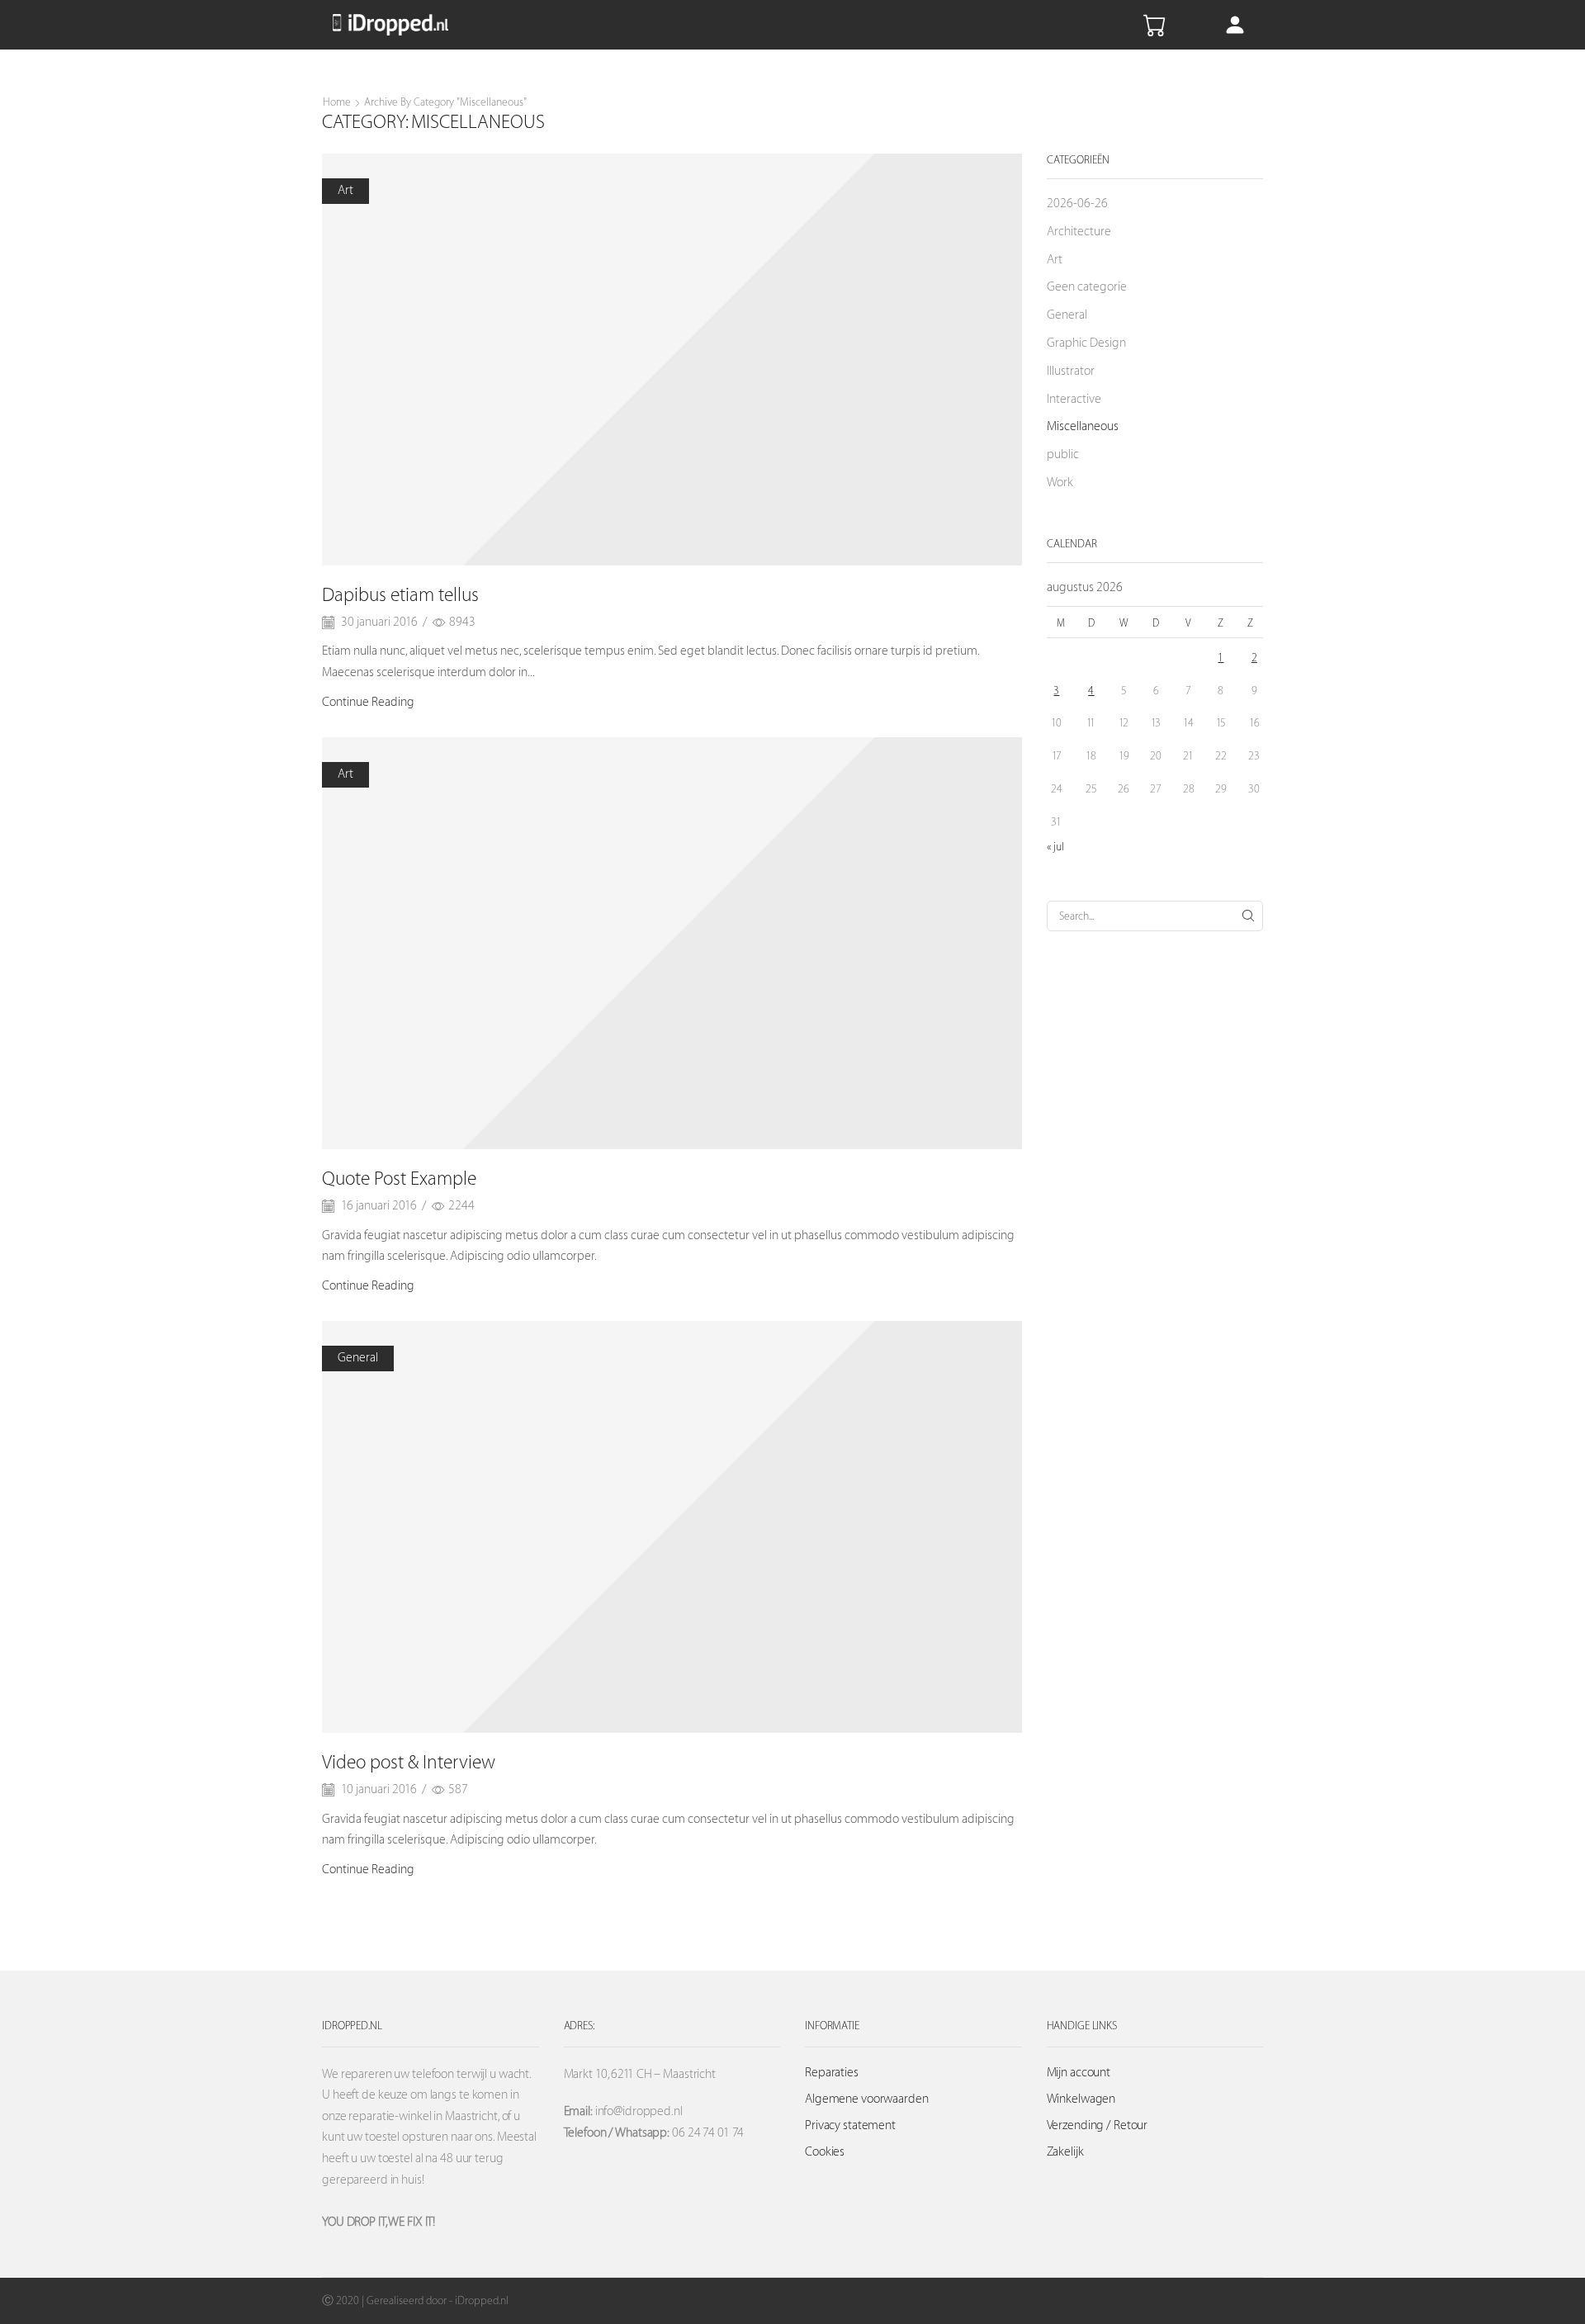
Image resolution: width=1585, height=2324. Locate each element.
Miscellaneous (1083, 426)
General (358, 1358)
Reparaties (832, 2073)
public (1063, 454)
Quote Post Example (399, 1179)
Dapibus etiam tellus (400, 595)
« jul (1055, 847)
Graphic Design (1086, 343)
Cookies (825, 2152)
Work (1060, 483)
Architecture (1079, 232)
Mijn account (1079, 2073)
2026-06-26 (1077, 204)
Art (345, 190)
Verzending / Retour (1098, 2125)
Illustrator (1071, 371)
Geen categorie (1087, 287)
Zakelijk (1065, 2152)
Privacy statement (850, 2125)
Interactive (1074, 399)
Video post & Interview (409, 1763)
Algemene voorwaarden (867, 2099)
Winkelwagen (1081, 2099)
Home (337, 102)
